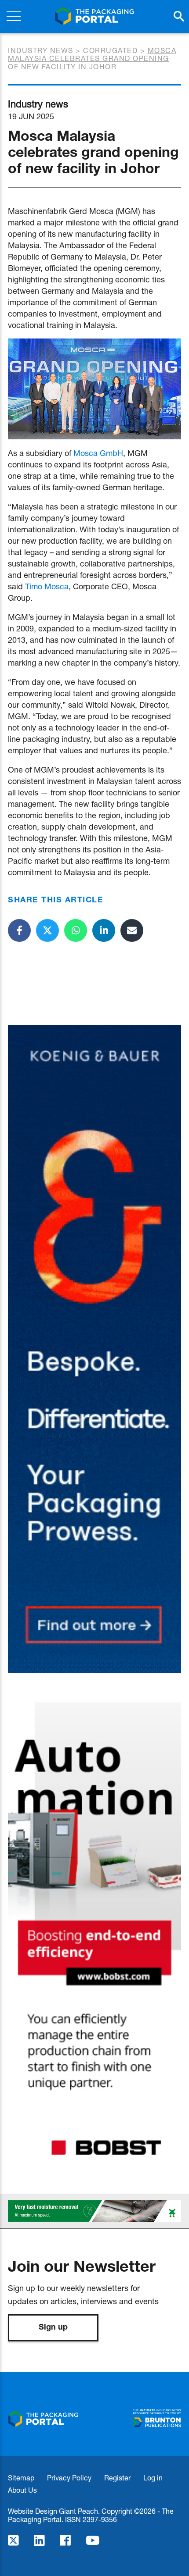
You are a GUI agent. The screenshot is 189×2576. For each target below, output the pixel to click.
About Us (22, 2490)
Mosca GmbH (98, 453)
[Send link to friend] (132, 930)
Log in (153, 2478)
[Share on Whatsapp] (76, 930)
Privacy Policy (69, 2478)
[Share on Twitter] (47, 930)
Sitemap (21, 2478)
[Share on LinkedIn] (104, 930)
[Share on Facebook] (19, 930)
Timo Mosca (47, 586)
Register (117, 2478)
